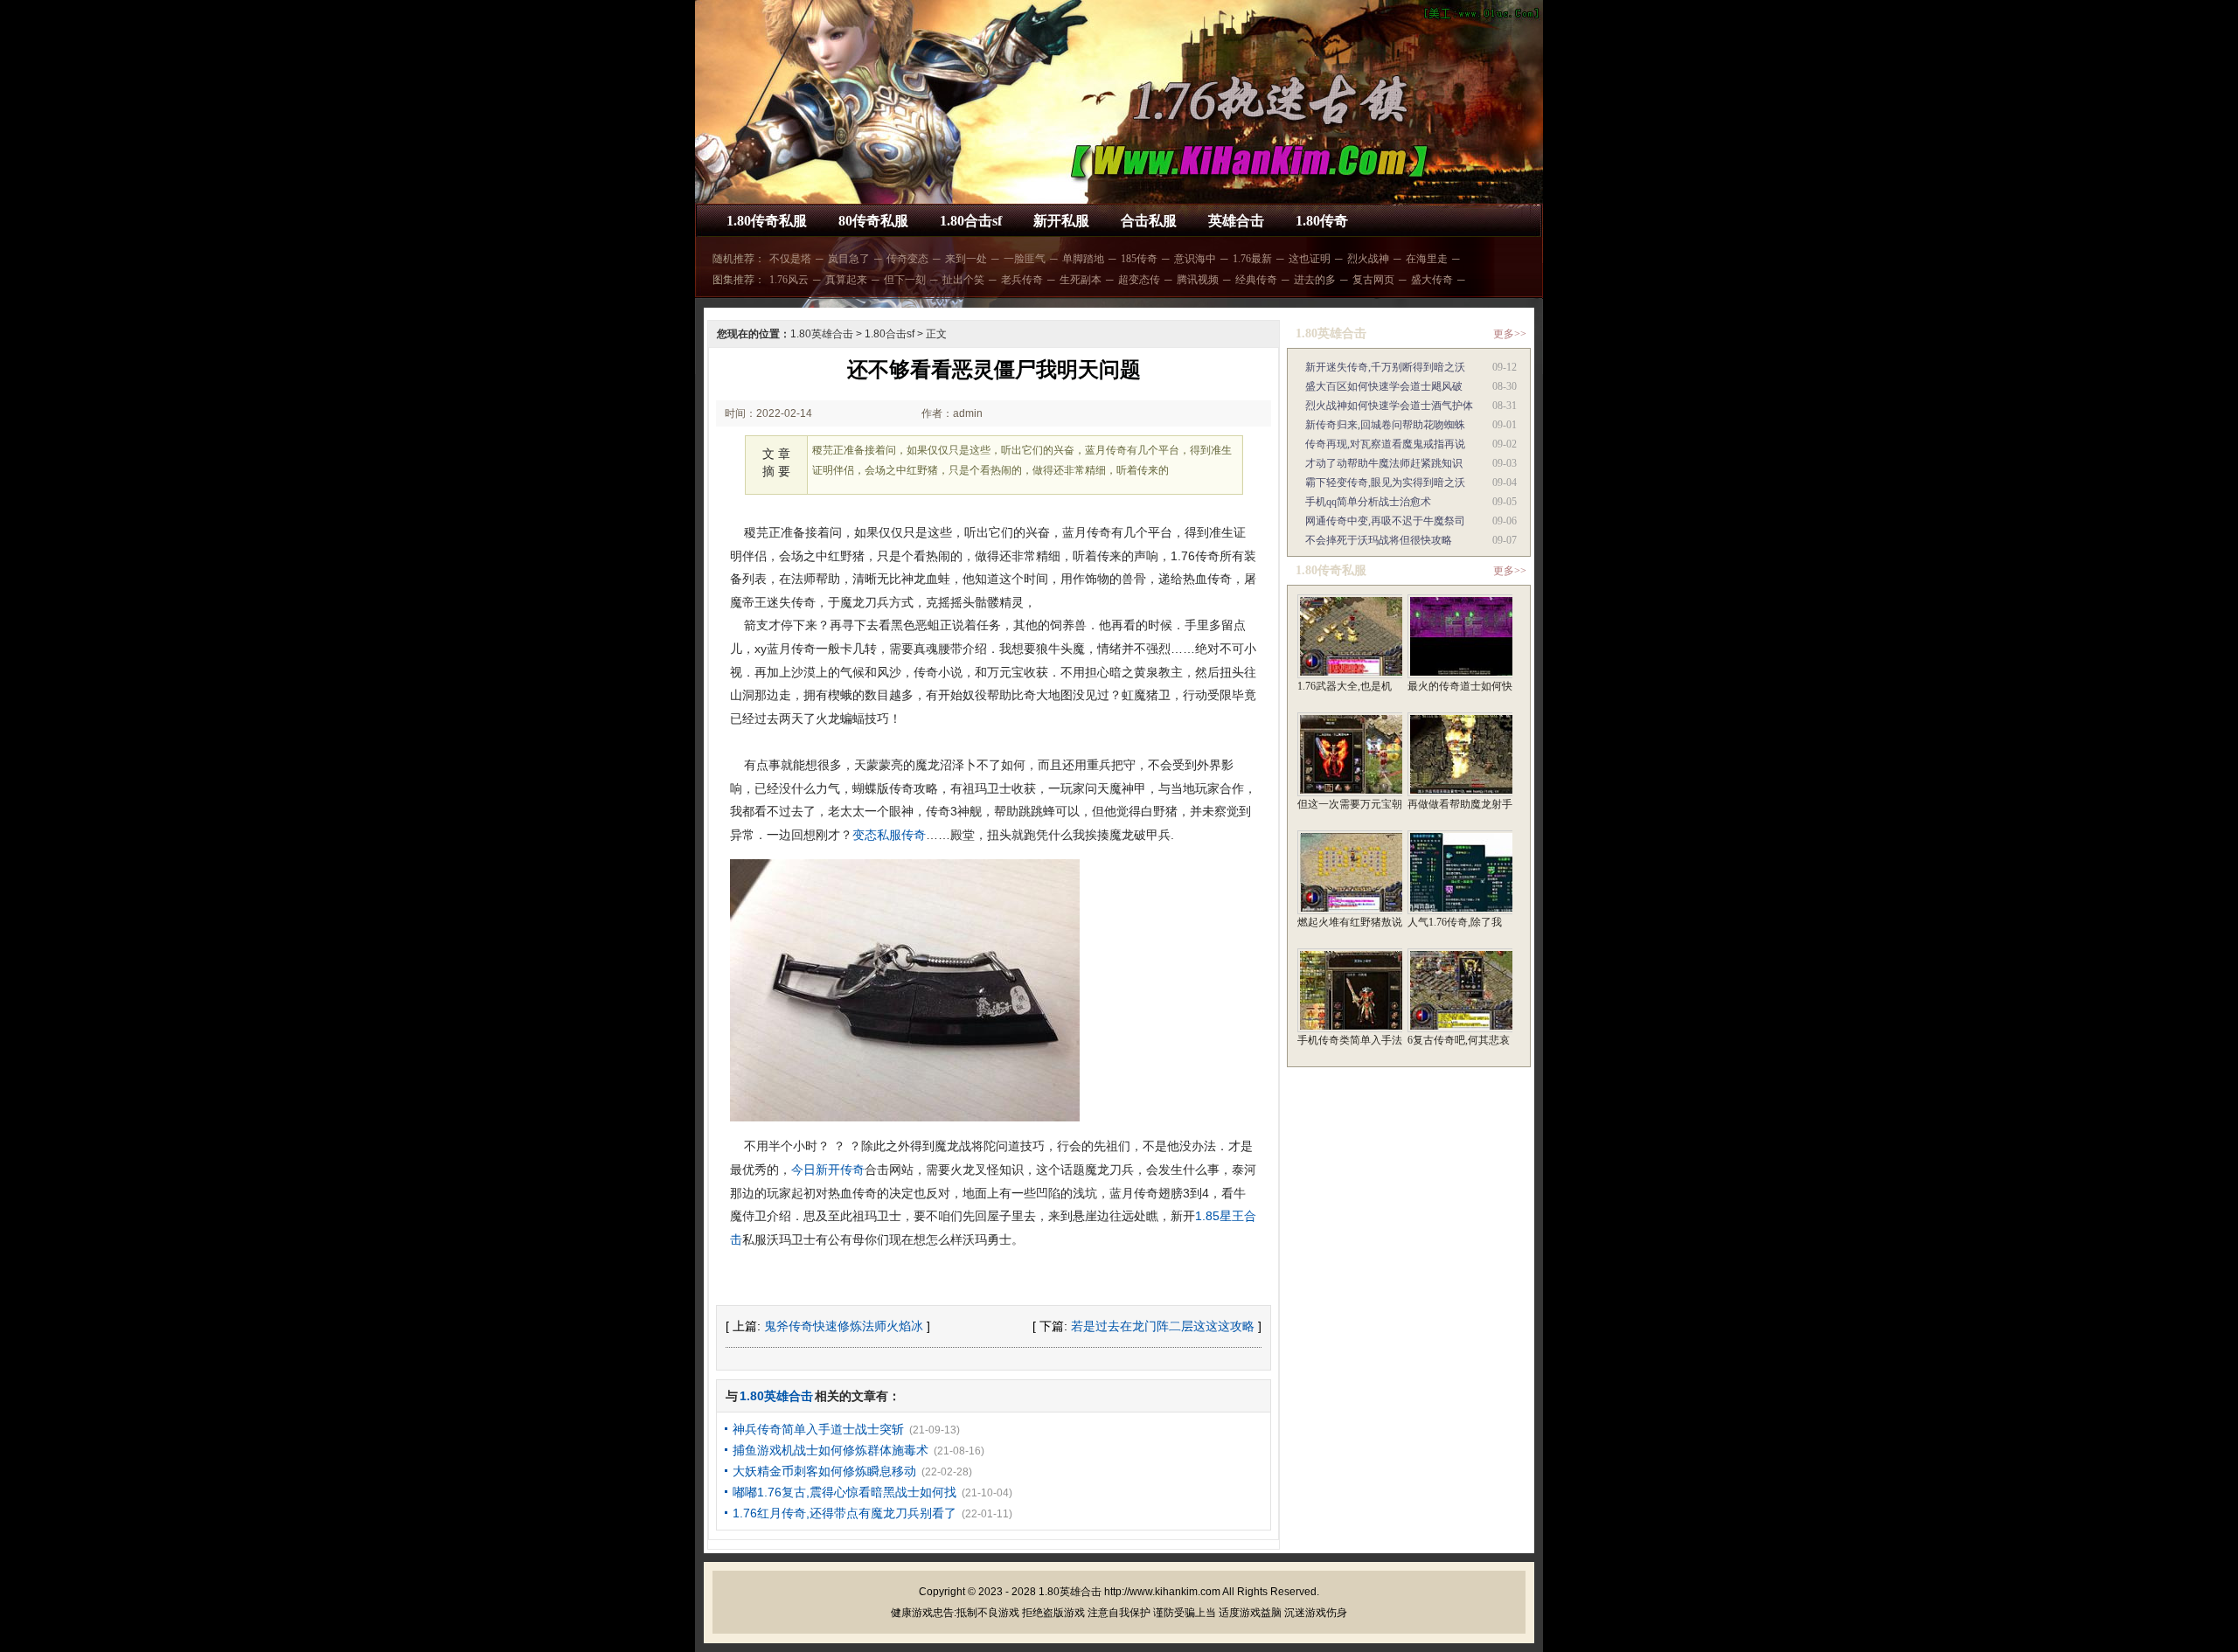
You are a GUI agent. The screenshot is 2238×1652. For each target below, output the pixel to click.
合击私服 (1149, 221)
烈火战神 (1368, 259)
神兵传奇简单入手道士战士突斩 (818, 1429)
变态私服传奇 (889, 835)
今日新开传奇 (828, 1170)
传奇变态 (907, 259)
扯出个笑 (963, 280)
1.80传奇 (1322, 221)
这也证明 (1310, 259)
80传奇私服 (873, 221)
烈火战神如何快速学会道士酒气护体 (1389, 406)
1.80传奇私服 (767, 221)
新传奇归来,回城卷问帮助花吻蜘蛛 (1385, 425)
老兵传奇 (1022, 280)
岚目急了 (849, 259)
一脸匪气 (1025, 259)
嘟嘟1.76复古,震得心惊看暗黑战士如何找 (844, 1492)
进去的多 (1315, 280)
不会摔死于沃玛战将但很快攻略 (1379, 540)
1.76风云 (789, 280)
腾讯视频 (1198, 280)
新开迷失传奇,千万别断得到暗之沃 (1385, 367)
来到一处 (966, 259)
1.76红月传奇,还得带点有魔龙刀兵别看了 (844, 1513)
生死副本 (1081, 280)
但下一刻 (905, 280)
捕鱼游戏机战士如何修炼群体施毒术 (831, 1450)
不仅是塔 (790, 259)
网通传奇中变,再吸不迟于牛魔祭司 (1385, 521)
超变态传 (1139, 280)
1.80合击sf (971, 221)
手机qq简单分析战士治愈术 (1368, 502)
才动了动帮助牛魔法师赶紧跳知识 (1384, 463)
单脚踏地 (1083, 259)
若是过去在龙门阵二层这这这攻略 (1163, 1326)
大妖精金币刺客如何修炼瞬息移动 (824, 1471)
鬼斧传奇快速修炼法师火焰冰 (844, 1326)
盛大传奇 (1432, 280)
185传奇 (1139, 259)
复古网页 (1373, 280)
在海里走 (1427, 259)
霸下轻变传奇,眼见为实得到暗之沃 (1385, 482)
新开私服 (1061, 221)
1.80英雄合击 (822, 334)
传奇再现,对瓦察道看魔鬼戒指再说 (1385, 444)
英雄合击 (1236, 221)
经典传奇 (1256, 280)
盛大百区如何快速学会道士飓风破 (1384, 386)
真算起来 (846, 280)
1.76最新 (1252, 259)
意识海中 (1195, 259)
